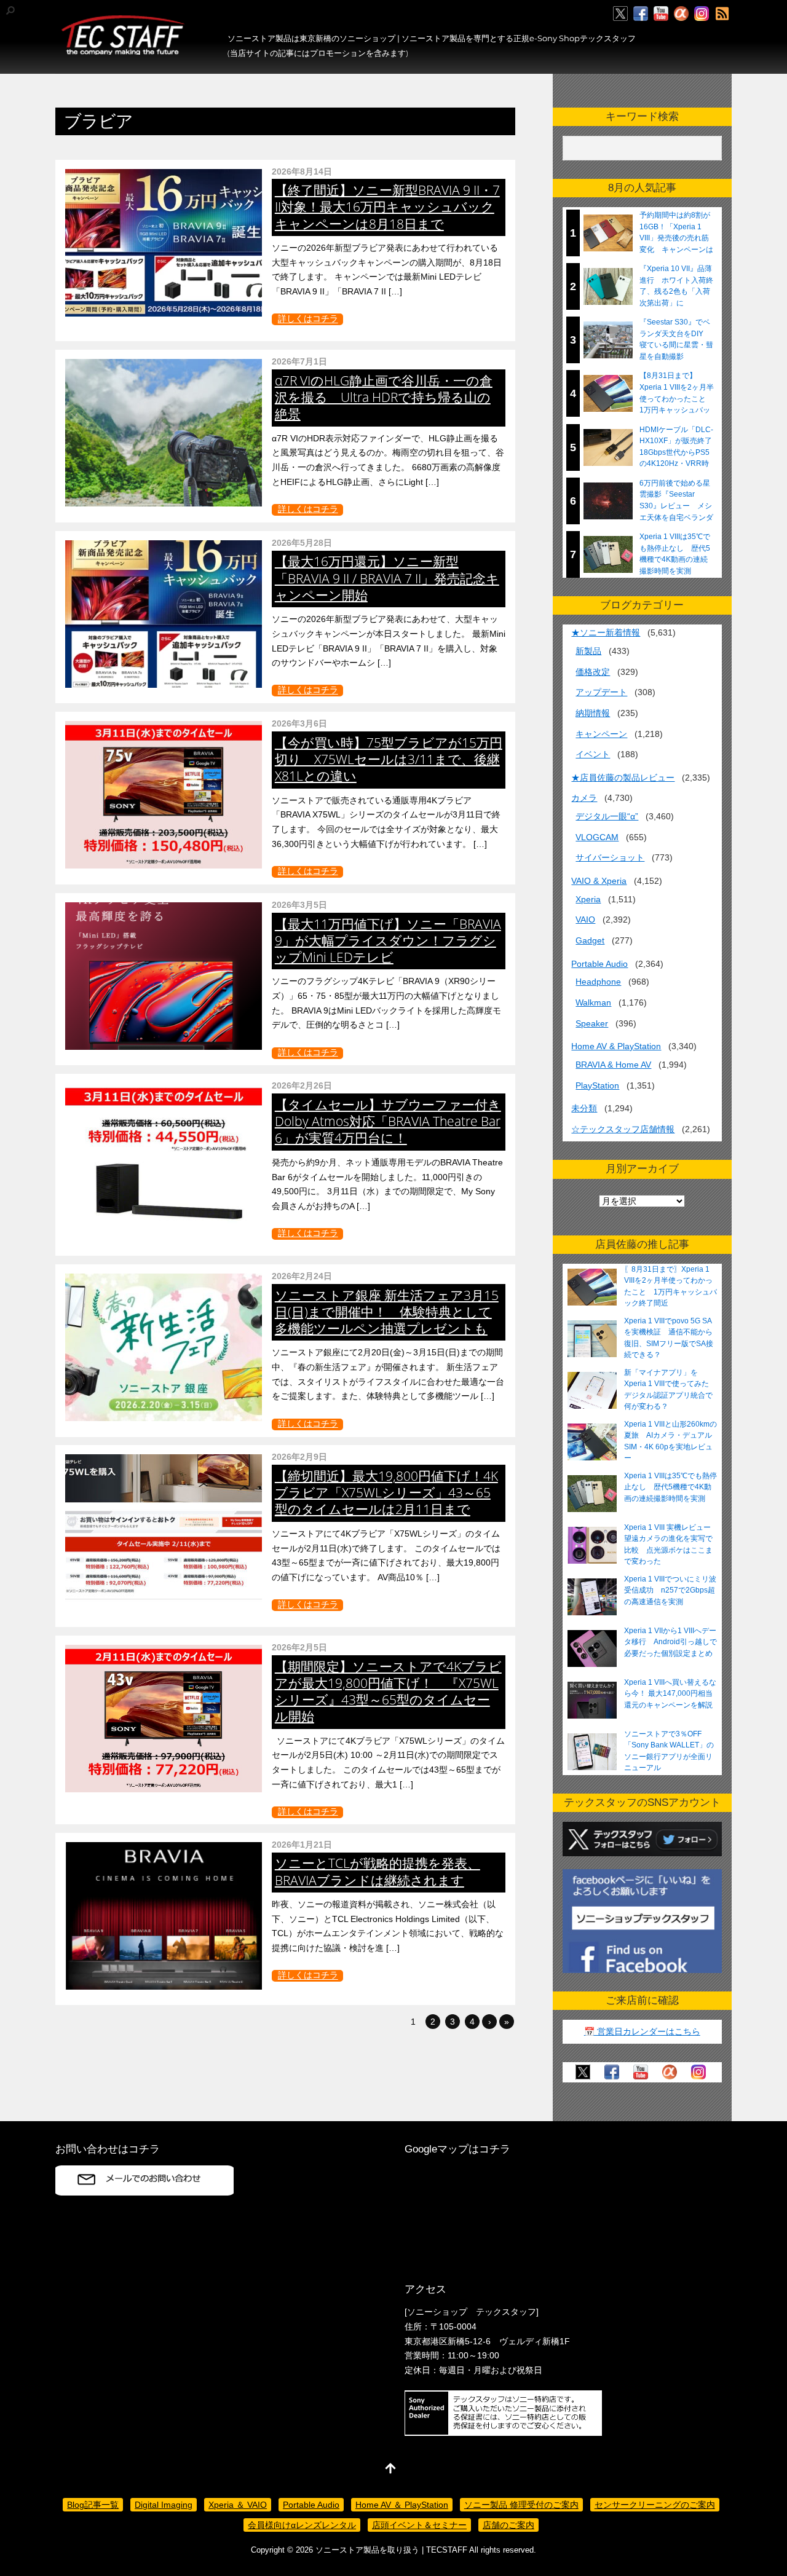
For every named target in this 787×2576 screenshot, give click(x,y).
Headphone (598, 982)
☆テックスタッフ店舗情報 (623, 1129)
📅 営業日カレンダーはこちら (642, 2031)
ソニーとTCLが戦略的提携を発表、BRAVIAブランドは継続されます (378, 1871)
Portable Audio (599, 964)
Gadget (590, 940)
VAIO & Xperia (599, 881)
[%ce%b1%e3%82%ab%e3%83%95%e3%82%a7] (681, 14)
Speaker (592, 1023)
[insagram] (702, 14)
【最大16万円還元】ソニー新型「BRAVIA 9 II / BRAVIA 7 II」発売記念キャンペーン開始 (387, 578)
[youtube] (661, 14)
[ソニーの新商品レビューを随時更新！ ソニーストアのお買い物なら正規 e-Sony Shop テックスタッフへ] (123, 50)
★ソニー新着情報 (606, 632)
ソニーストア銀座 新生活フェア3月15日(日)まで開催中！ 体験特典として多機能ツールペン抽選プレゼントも (387, 1312)
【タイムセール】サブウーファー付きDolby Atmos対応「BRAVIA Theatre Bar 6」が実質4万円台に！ (388, 1121)
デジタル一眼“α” (607, 816)
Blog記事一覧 (93, 2505)
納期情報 (593, 713)
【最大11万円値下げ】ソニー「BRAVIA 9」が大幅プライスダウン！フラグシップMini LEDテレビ (388, 940)
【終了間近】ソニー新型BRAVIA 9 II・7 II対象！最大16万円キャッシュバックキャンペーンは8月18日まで (387, 207)
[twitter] (620, 14)
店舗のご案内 (508, 2525)
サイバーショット (610, 857)
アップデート (601, 692)
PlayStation (597, 1085)
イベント (593, 754)
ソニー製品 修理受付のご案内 (521, 2505)
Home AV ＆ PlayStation (402, 2505)
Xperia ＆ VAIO (238, 2505)
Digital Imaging (164, 2505)
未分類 (584, 1108)
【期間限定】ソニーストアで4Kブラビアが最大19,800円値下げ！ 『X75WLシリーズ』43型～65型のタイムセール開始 (388, 1691)
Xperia (588, 899)
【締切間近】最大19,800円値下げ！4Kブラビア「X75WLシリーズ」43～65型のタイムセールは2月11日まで (386, 1492)
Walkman (593, 1002)
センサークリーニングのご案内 (655, 2505)
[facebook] (641, 14)
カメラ (584, 798)
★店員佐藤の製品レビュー (623, 778)
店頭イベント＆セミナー (419, 2525)
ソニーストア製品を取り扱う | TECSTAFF (391, 2550)
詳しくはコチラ (308, 319)
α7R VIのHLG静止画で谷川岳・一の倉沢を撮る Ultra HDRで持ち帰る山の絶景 (384, 397)
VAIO (585, 920)
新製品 (588, 651)
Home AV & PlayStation (616, 1046)
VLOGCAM (597, 837)
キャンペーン (601, 734)
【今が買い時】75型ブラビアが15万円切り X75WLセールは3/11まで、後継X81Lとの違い (389, 759)
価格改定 (593, 672)
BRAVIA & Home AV (613, 1065)
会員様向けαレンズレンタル (302, 2525)
